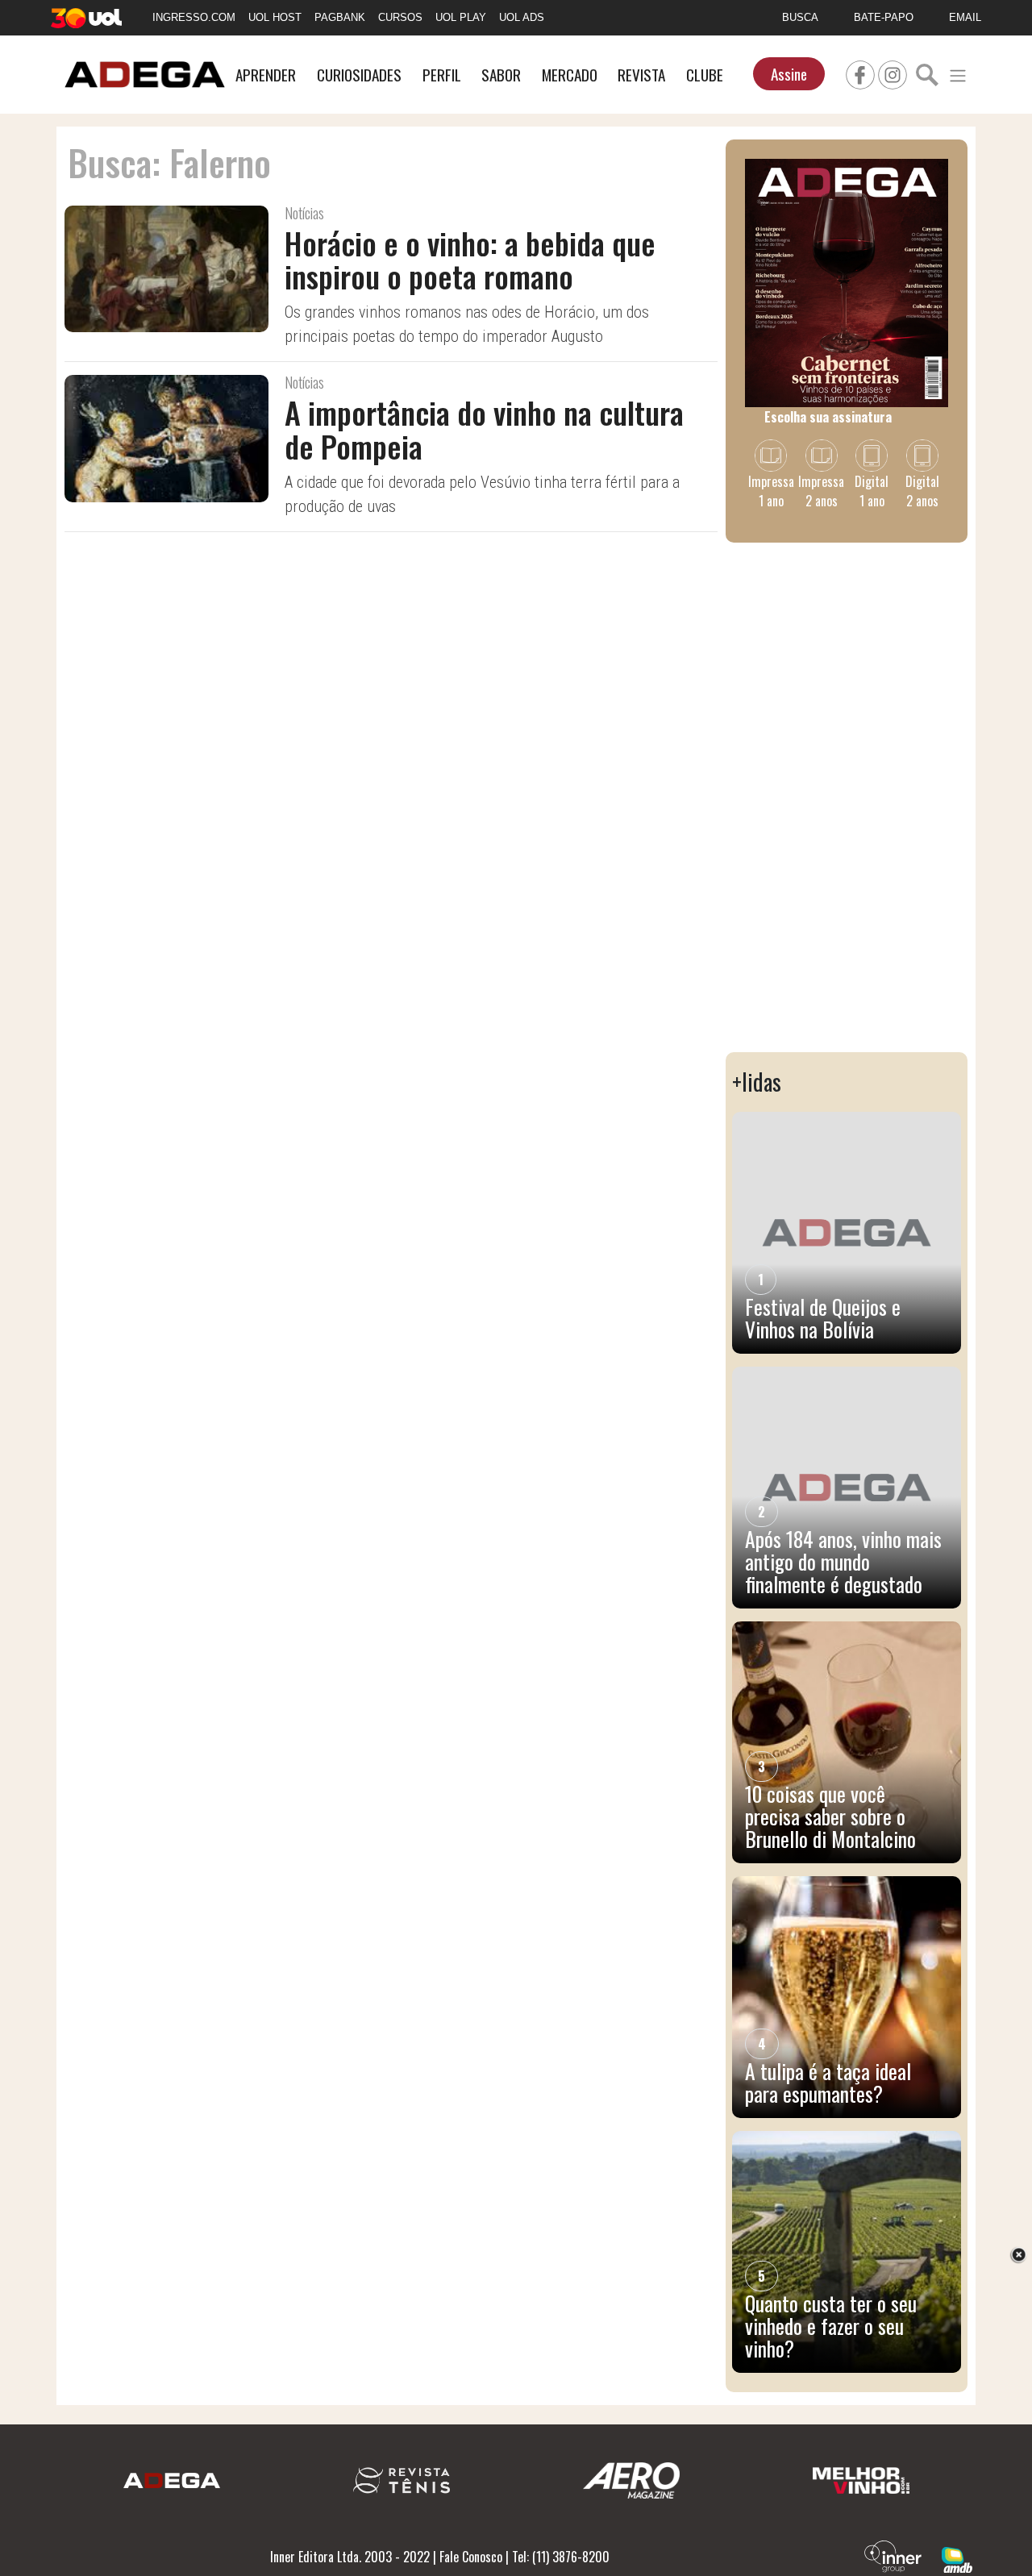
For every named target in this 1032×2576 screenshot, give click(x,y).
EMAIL (965, 17)
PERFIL (442, 75)
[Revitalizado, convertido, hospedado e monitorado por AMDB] (957, 2558)
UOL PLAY (461, 17)
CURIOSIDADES (359, 75)
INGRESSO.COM (194, 17)
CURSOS (400, 17)
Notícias (304, 213)
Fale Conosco (471, 2557)
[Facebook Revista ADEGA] (860, 73)
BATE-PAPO (884, 17)
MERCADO (570, 75)
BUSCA (800, 17)
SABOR (501, 75)
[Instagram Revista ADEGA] (893, 73)
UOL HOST (275, 17)
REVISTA (641, 75)
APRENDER (266, 75)
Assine (789, 74)
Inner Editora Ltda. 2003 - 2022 (350, 2557)
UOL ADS (522, 17)
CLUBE (705, 75)
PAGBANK (340, 17)
